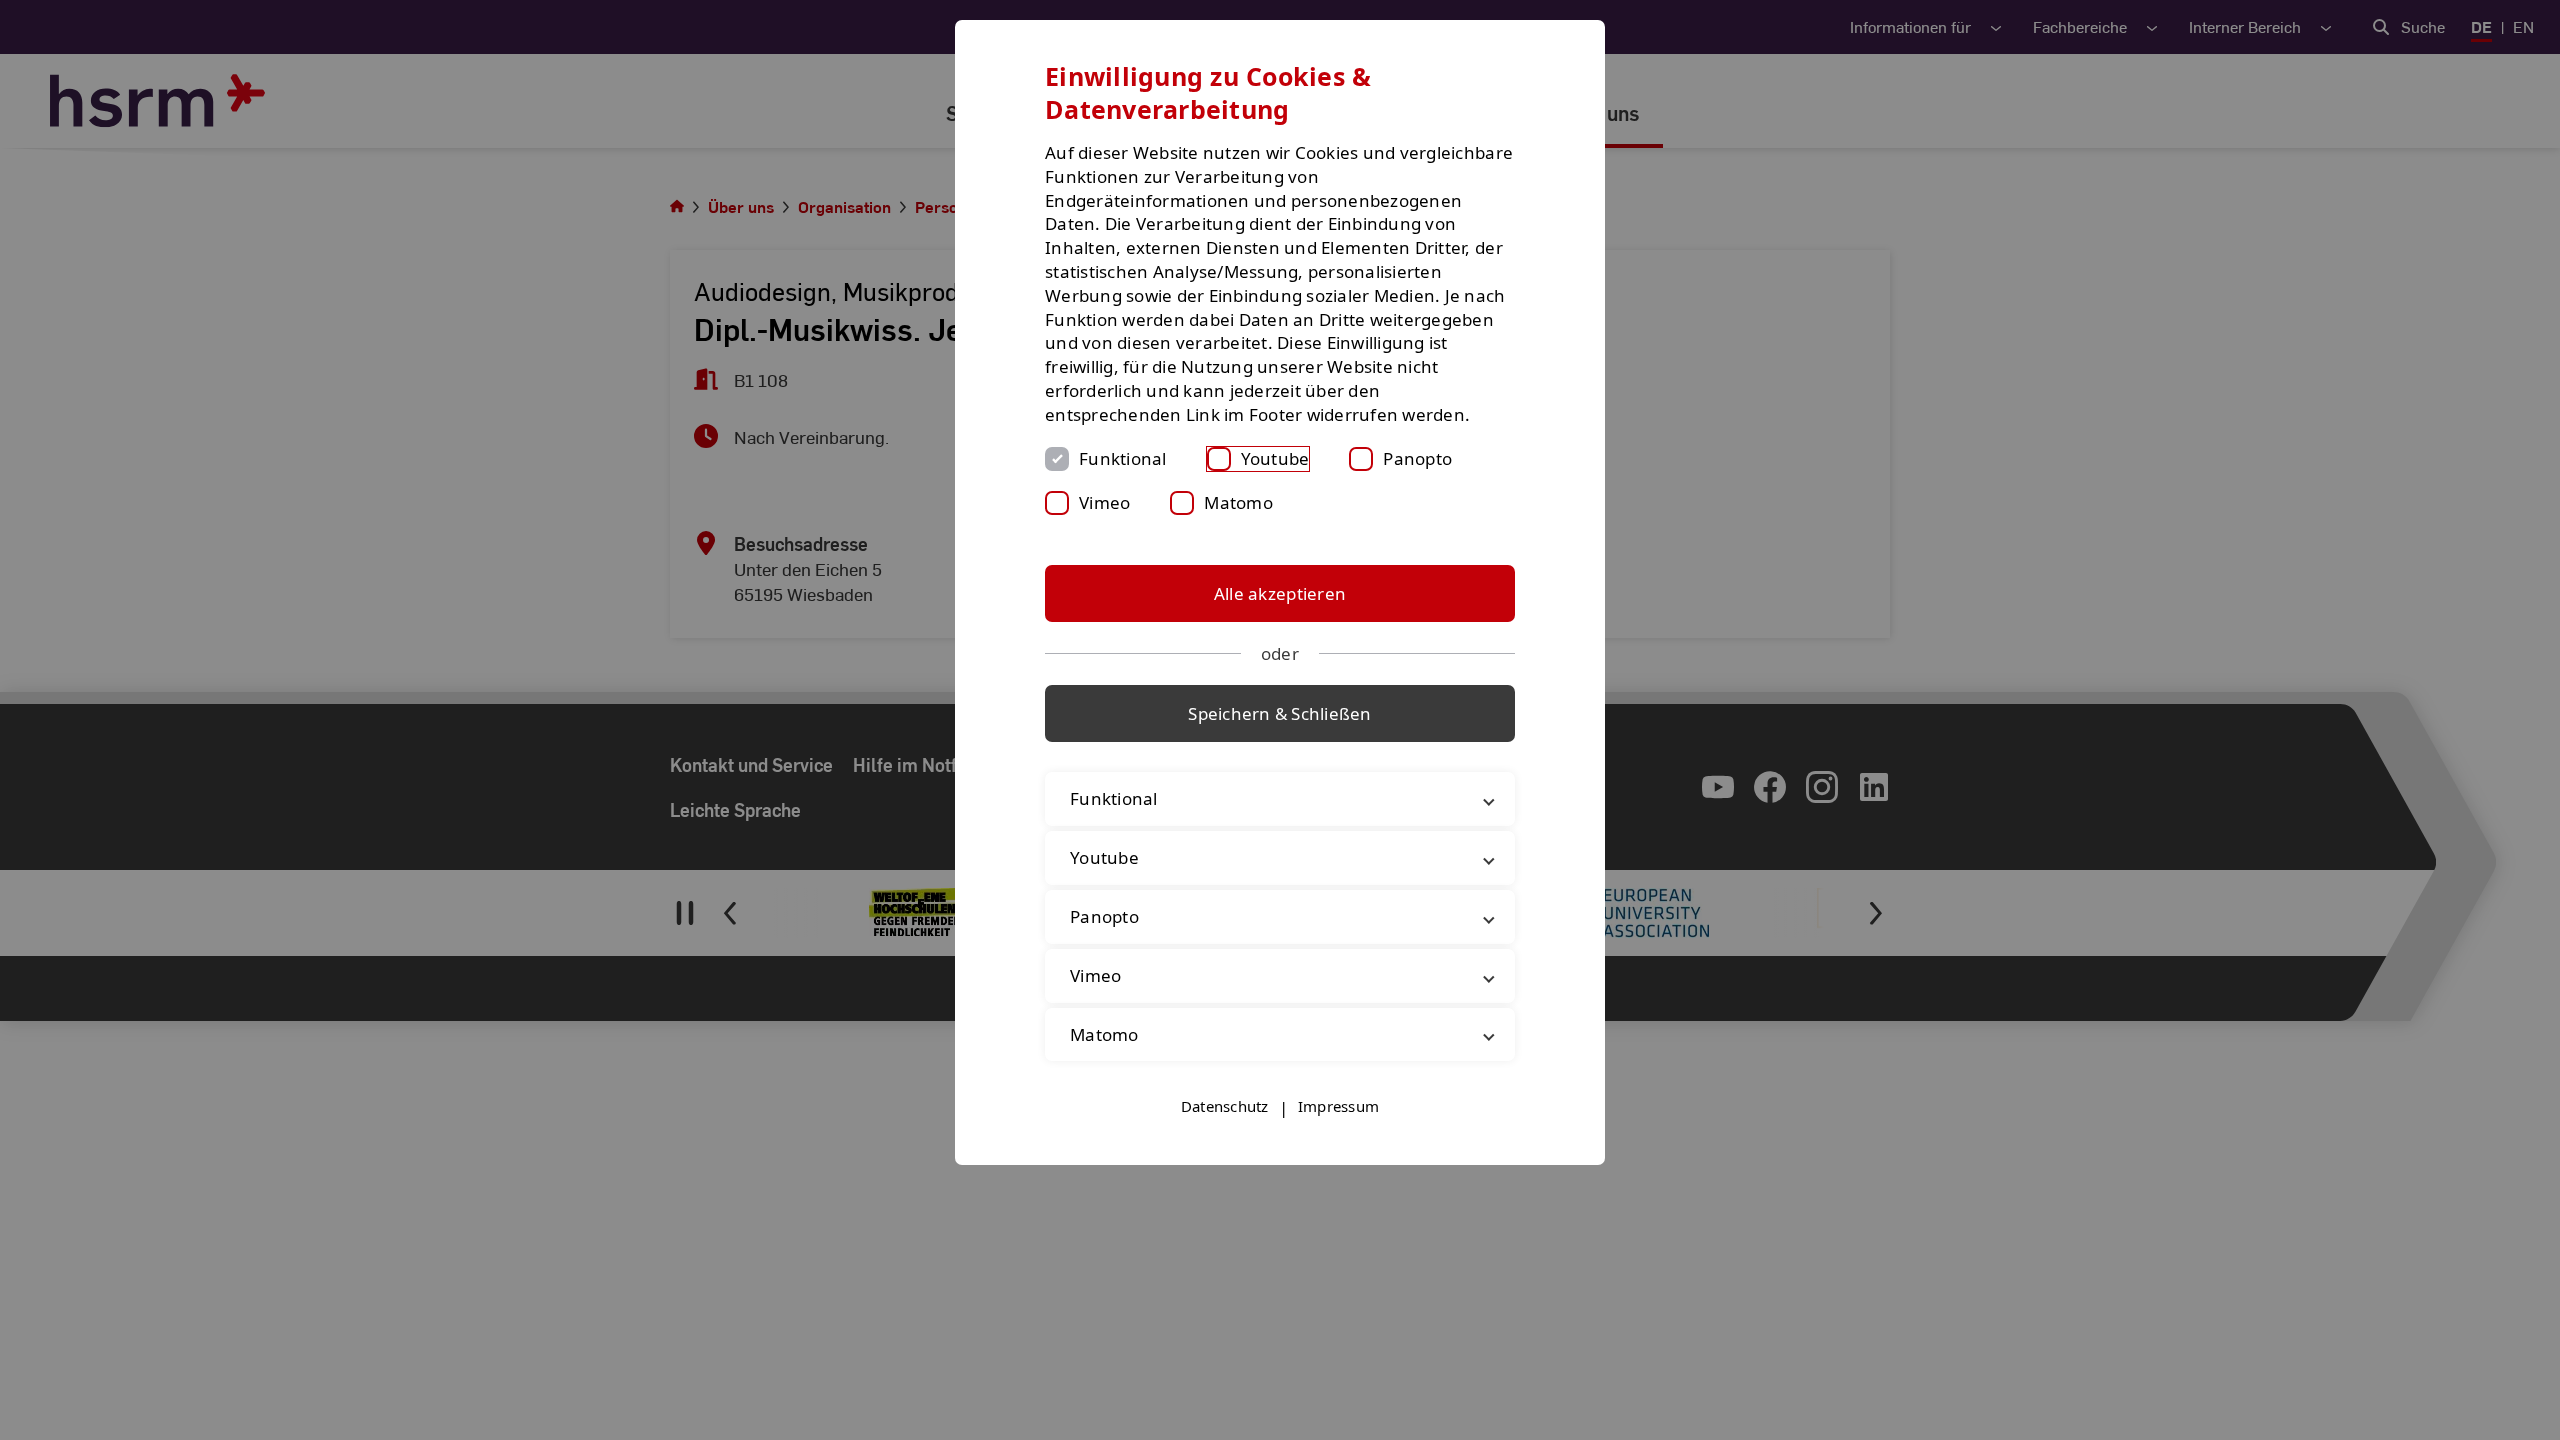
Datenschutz (1225, 1106)
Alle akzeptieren (1280, 593)
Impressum (1338, 1106)
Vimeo (1104, 502)
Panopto (1417, 458)
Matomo (1238, 502)
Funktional (1123, 458)
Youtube (1275, 458)
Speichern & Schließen (1279, 713)
